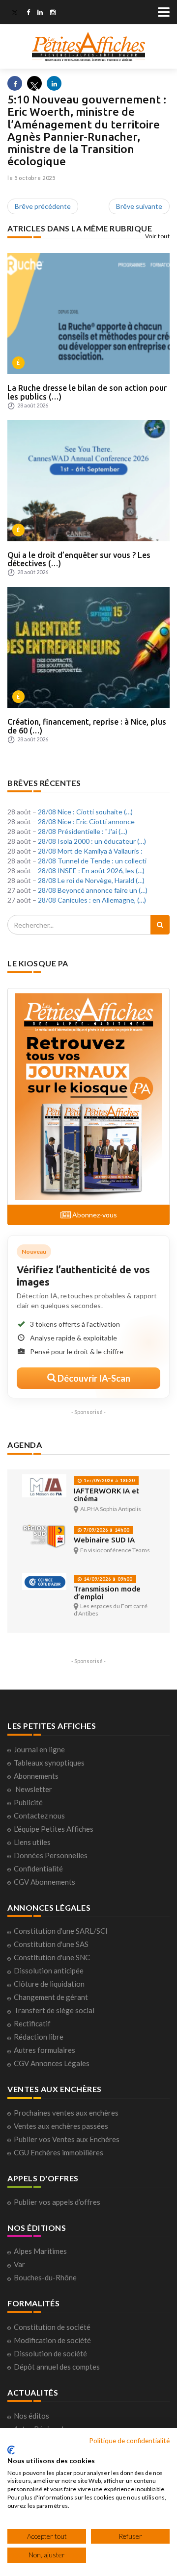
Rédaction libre (39, 2037)
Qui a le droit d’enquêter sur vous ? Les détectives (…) (79, 559)
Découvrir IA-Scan (93, 1378)
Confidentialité (38, 1869)
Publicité (28, 1802)
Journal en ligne (39, 1749)
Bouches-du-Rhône (45, 2277)
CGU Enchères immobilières (59, 2152)
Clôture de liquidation (49, 1984)
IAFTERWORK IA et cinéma (106, 1495)
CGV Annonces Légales (52, 2063)
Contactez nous (39, 1816)
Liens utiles (32, 1842)
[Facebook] (28, 13)
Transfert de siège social (54, 2010)
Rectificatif (32, 2023)
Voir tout (158, 236)
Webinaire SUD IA (104, 1540)
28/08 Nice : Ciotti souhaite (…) (85, 812)
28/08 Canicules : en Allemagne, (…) (92, 900)
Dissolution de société (50, 2353)
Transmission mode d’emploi (107, 1593)
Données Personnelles (51, 1855)
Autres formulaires (44, 2050)
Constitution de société (52, 2327)
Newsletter (34, 1789)
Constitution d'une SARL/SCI (61, 1931)
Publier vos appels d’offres (57, 2202)
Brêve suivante (139, 206)
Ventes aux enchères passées (61, 2126)
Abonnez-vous (94, 1215)
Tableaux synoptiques (49, 1763)
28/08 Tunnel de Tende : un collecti (92, 861)
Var (19, 2264)
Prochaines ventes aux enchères (66, 2113)
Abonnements (36, 1776)
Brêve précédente (43, 206)
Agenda (25, 1445)
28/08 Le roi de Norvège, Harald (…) (91, 880)
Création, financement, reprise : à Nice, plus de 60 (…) (87, 726)
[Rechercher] (160, 925)
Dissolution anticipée (49, 1970)
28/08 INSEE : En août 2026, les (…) (91, 871)
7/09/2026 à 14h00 (106, 1530)
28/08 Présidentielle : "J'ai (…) (83, 831)
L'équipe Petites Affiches (54, 1829)
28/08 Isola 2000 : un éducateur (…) (92, 841)
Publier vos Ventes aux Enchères (67, 2139)
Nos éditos (31, 2416)
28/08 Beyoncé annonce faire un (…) (93, 890)
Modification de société (52, 2340)
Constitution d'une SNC (52, 1957)
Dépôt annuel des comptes (57, 2367)
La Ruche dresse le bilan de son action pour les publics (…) (87, 392)
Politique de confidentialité (129, 2440)
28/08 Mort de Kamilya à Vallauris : (90, 851)
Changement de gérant (51, 1997)
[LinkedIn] (40, 13)
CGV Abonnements (44, 1882)
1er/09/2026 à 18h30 (108, 1480)
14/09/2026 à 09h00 (107, 1579)
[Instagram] (53, 13)
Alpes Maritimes (40, 2251)
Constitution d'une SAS (51, 1944)
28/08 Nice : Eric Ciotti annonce (86, 821)
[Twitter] (15, 13)
